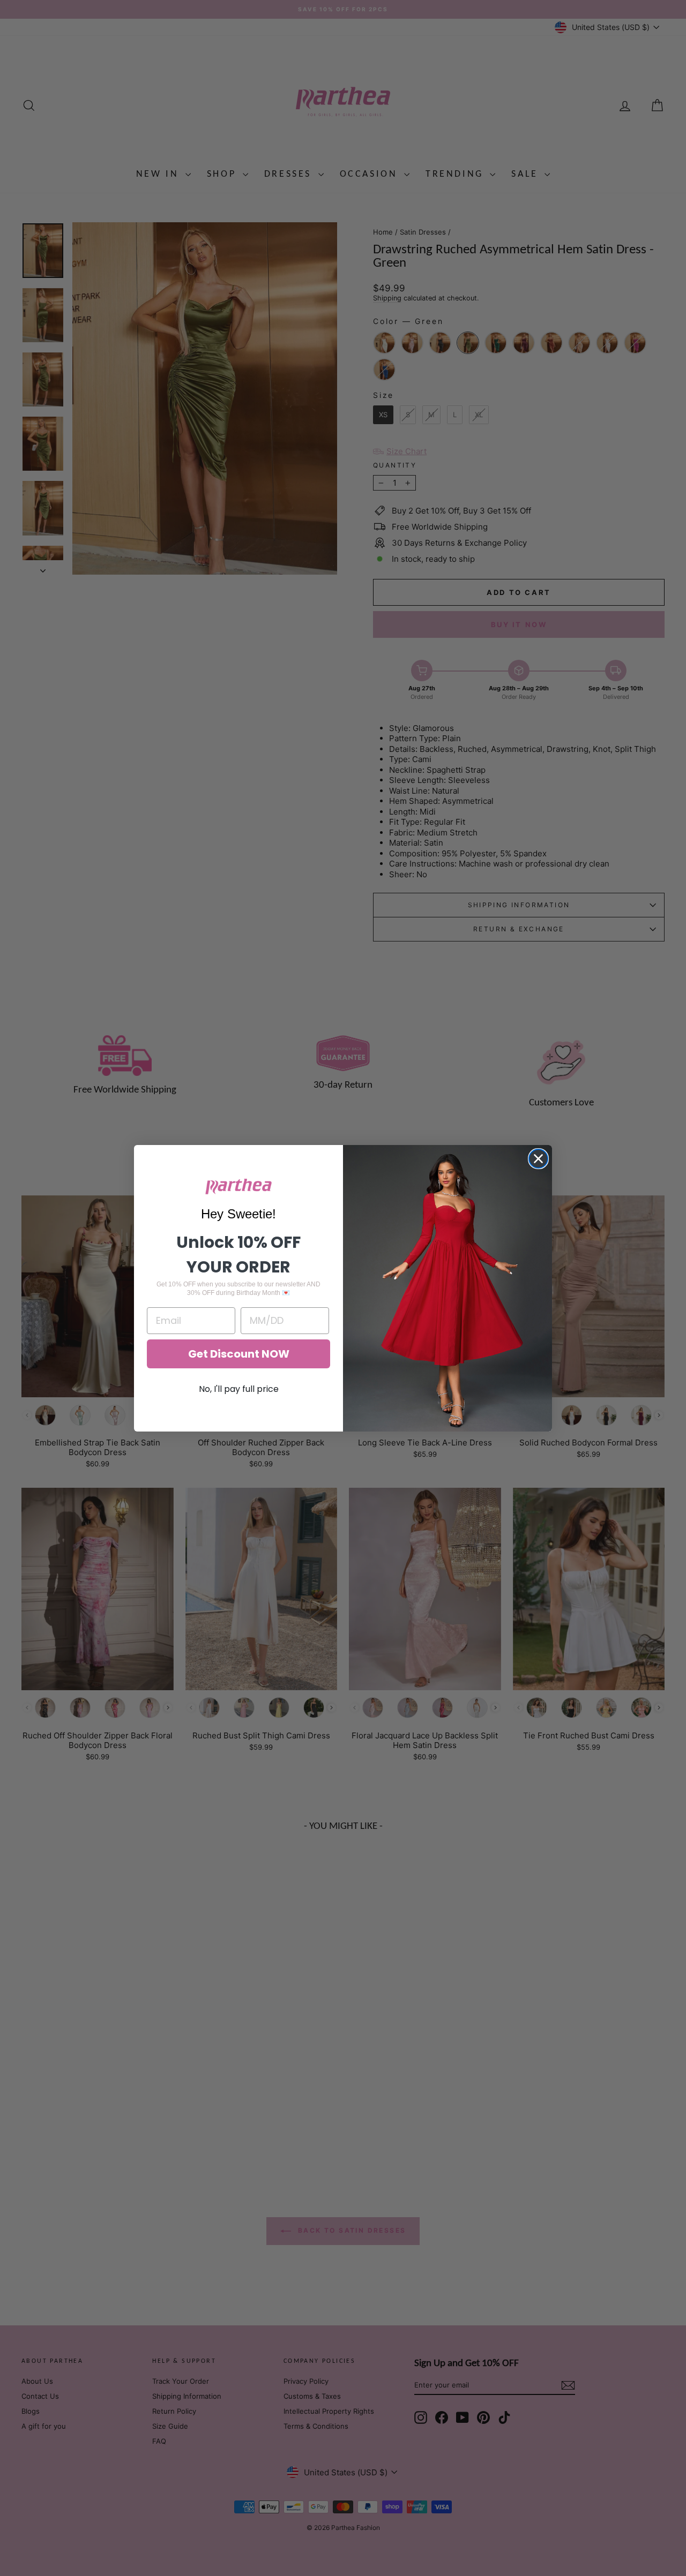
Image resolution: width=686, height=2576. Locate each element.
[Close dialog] (538, 1159)
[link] (238, 1187)
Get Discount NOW (239, 1354)
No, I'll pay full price (239, 1389)
